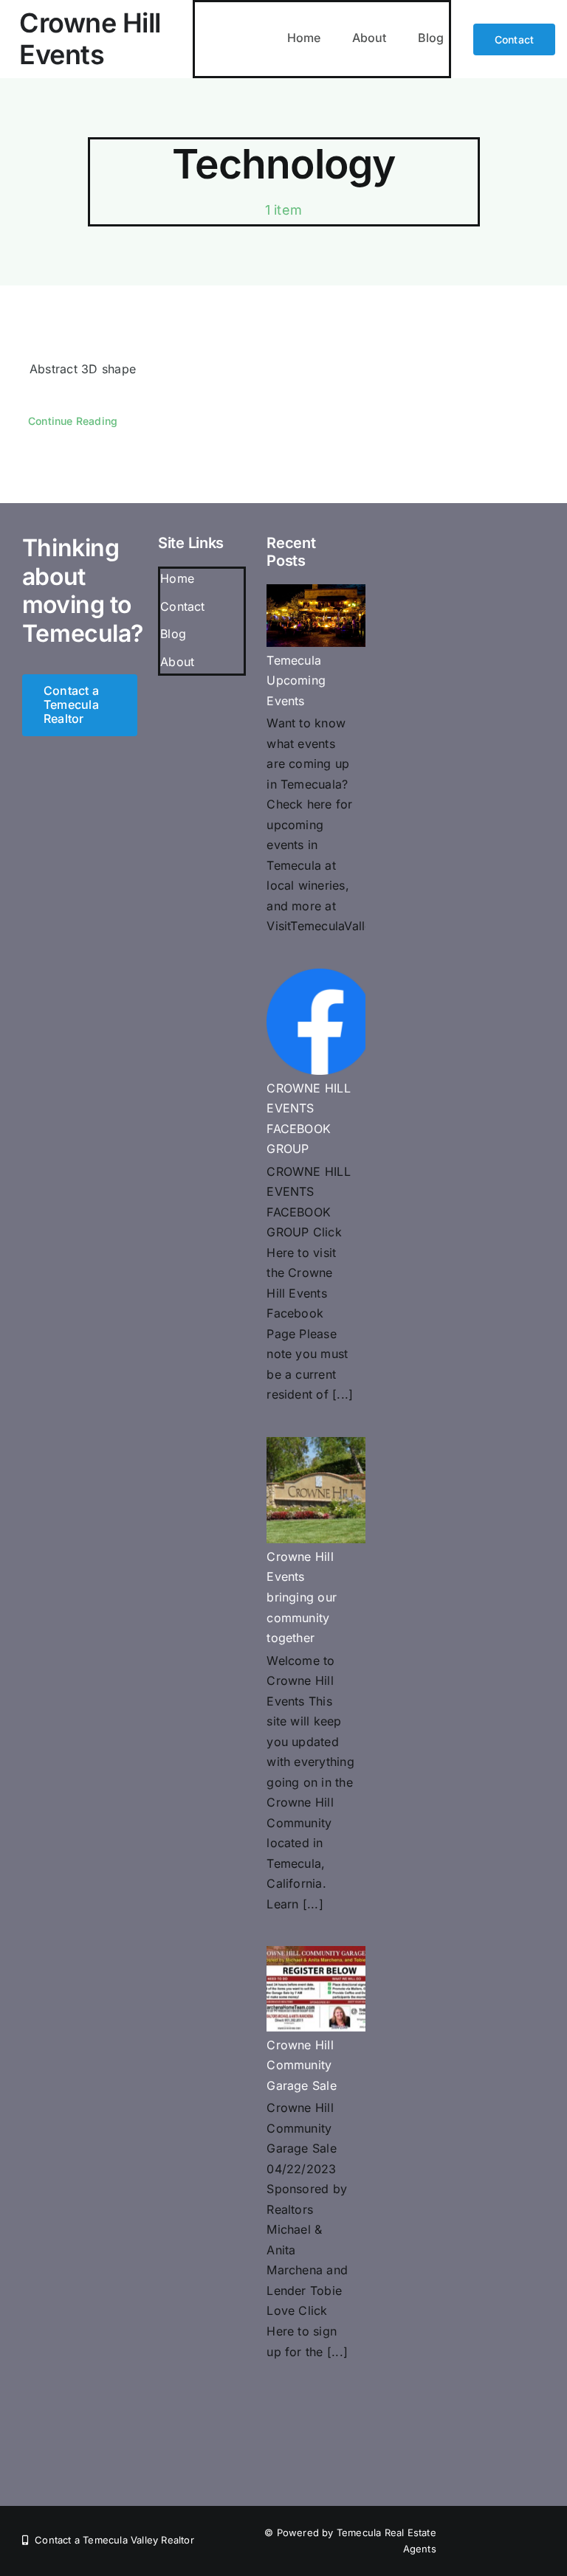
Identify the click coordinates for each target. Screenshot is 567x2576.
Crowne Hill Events (90, 39)
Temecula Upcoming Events (296, 681)
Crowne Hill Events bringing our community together (302, 1597)
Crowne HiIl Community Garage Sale (302, 2065)
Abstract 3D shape (83, 369)
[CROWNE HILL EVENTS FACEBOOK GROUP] (320, 1022)
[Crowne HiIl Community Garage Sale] (320, 1989)
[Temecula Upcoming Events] (320, 615)
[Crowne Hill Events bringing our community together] (320, 1490)
